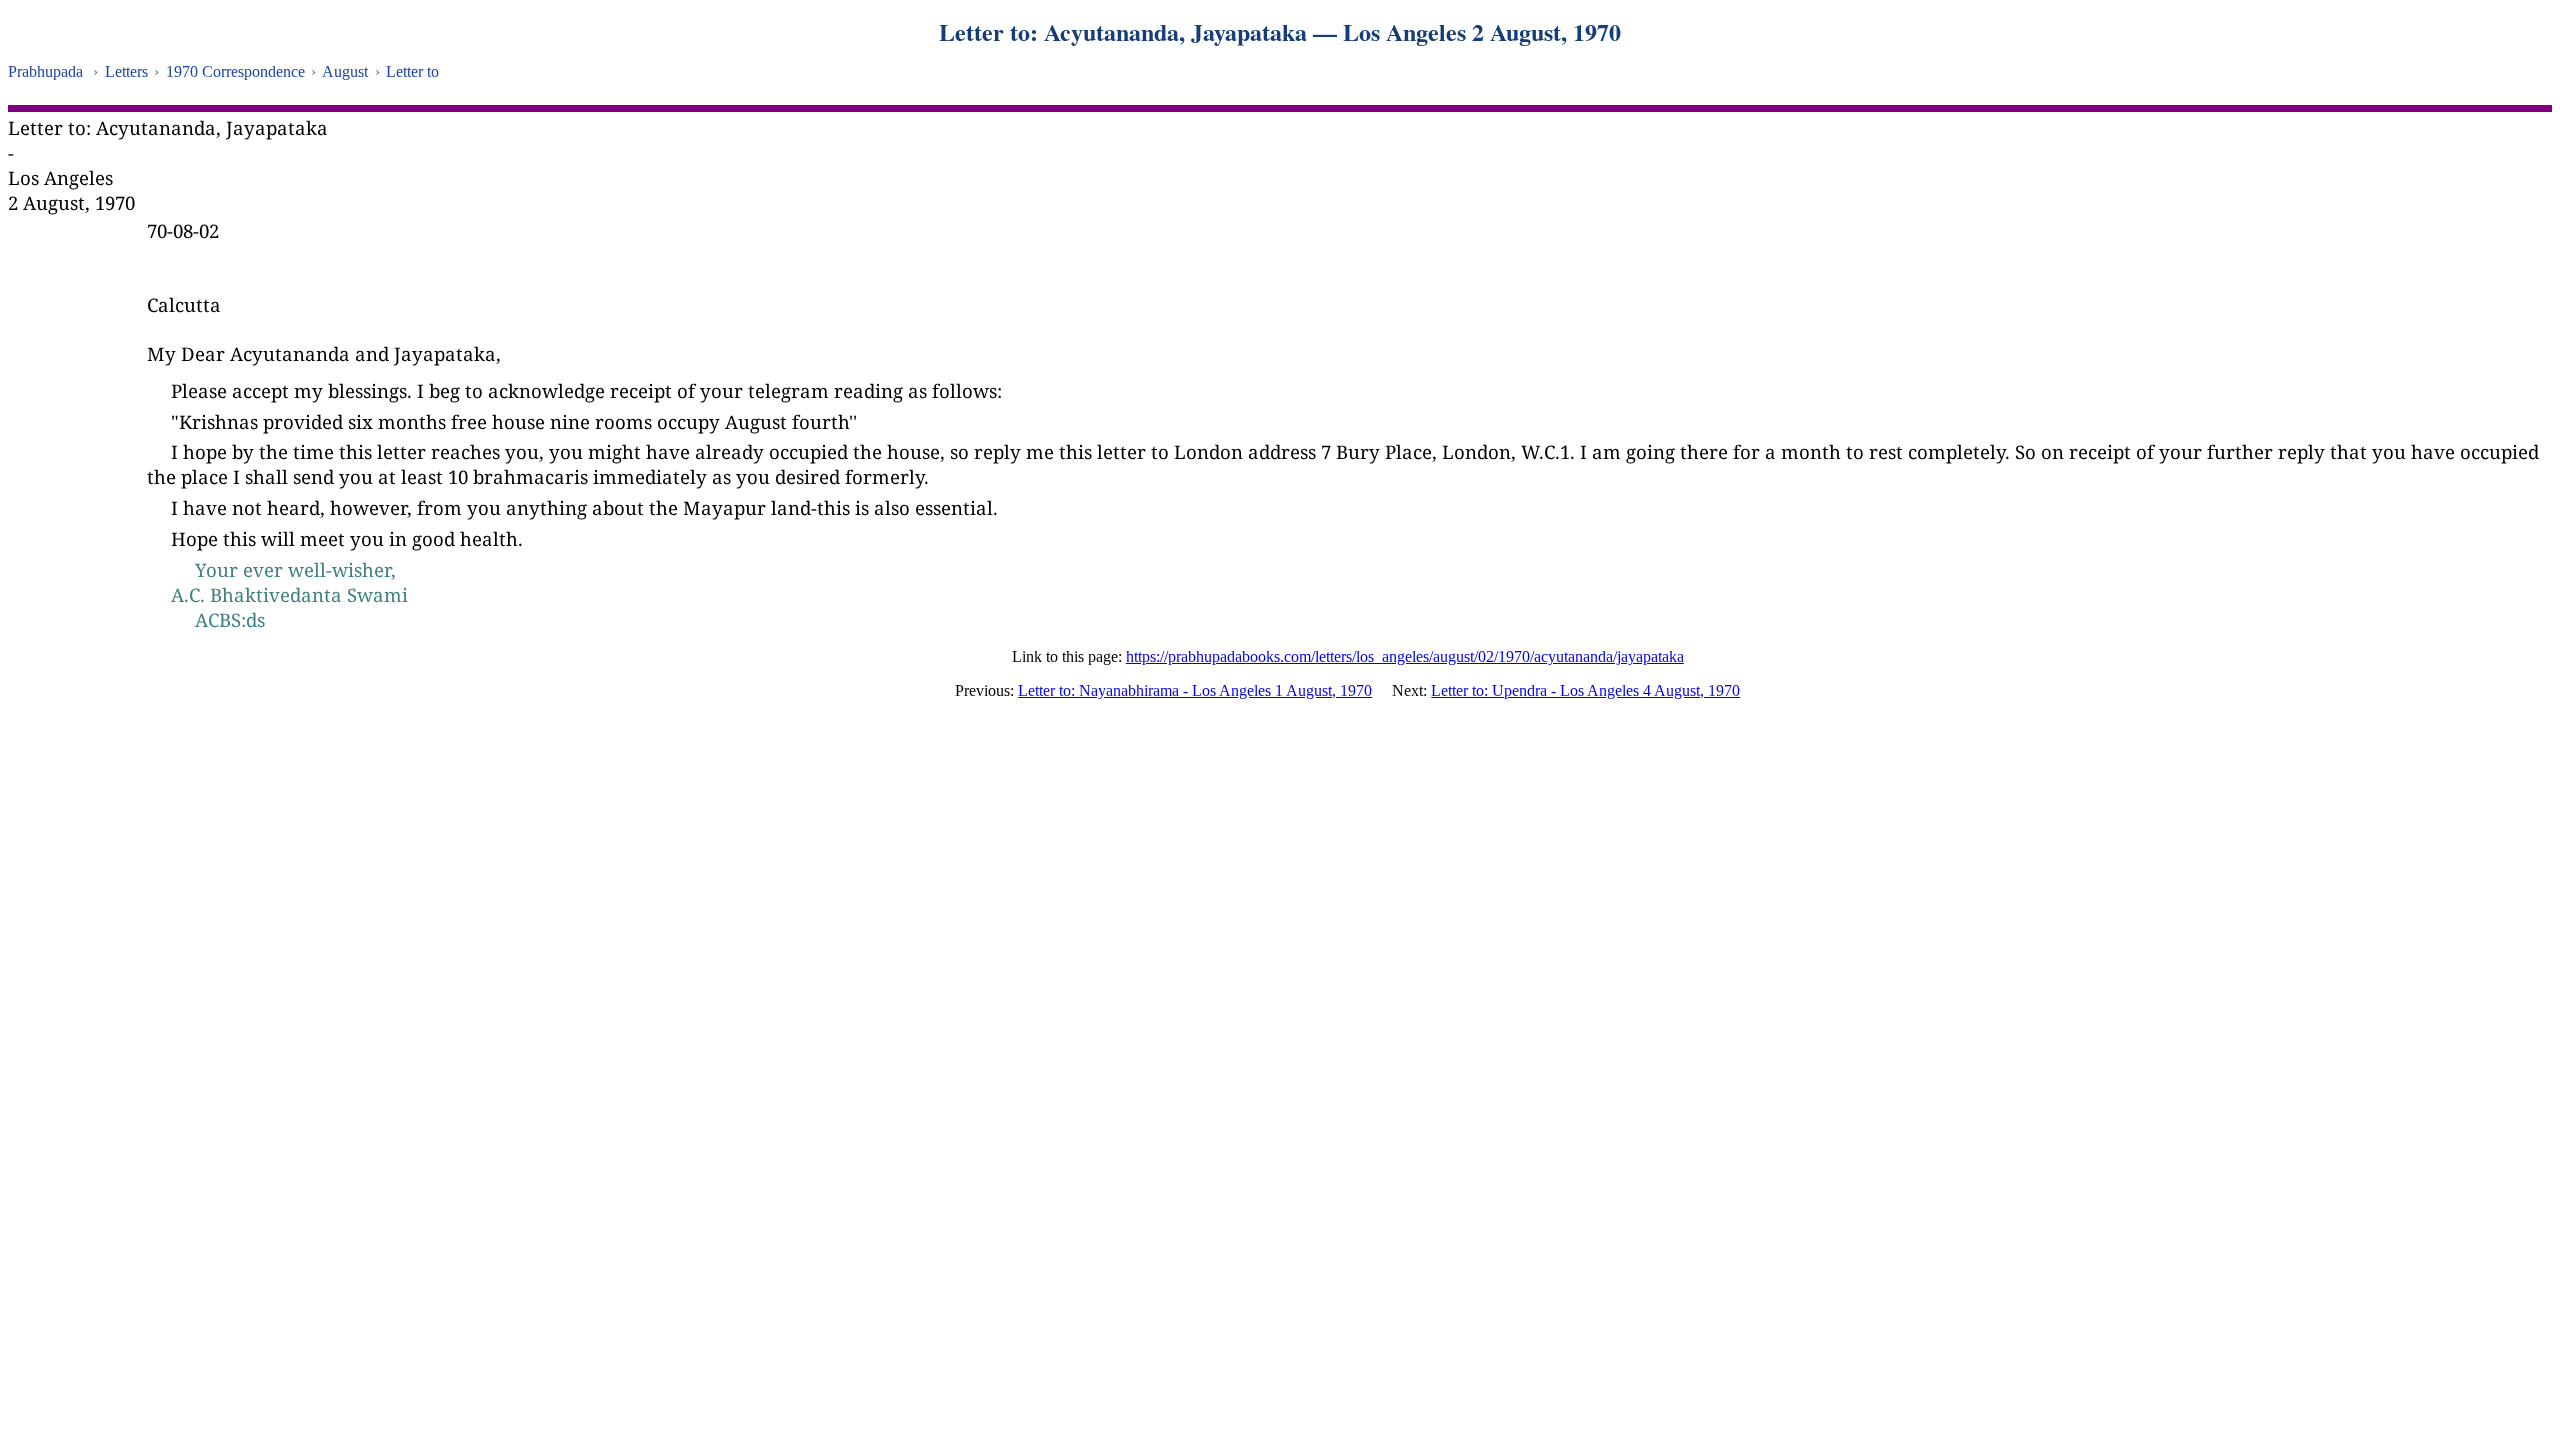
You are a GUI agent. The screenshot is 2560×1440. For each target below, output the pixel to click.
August (345, 71)
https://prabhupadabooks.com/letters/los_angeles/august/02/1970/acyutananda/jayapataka (1405, 656)
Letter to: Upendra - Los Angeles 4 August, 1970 (1585, 690)
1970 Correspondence (235, 71)
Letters (126, 71)
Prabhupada (45, 71)
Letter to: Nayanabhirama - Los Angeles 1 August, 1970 (1195, 690)
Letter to (412, 71)
